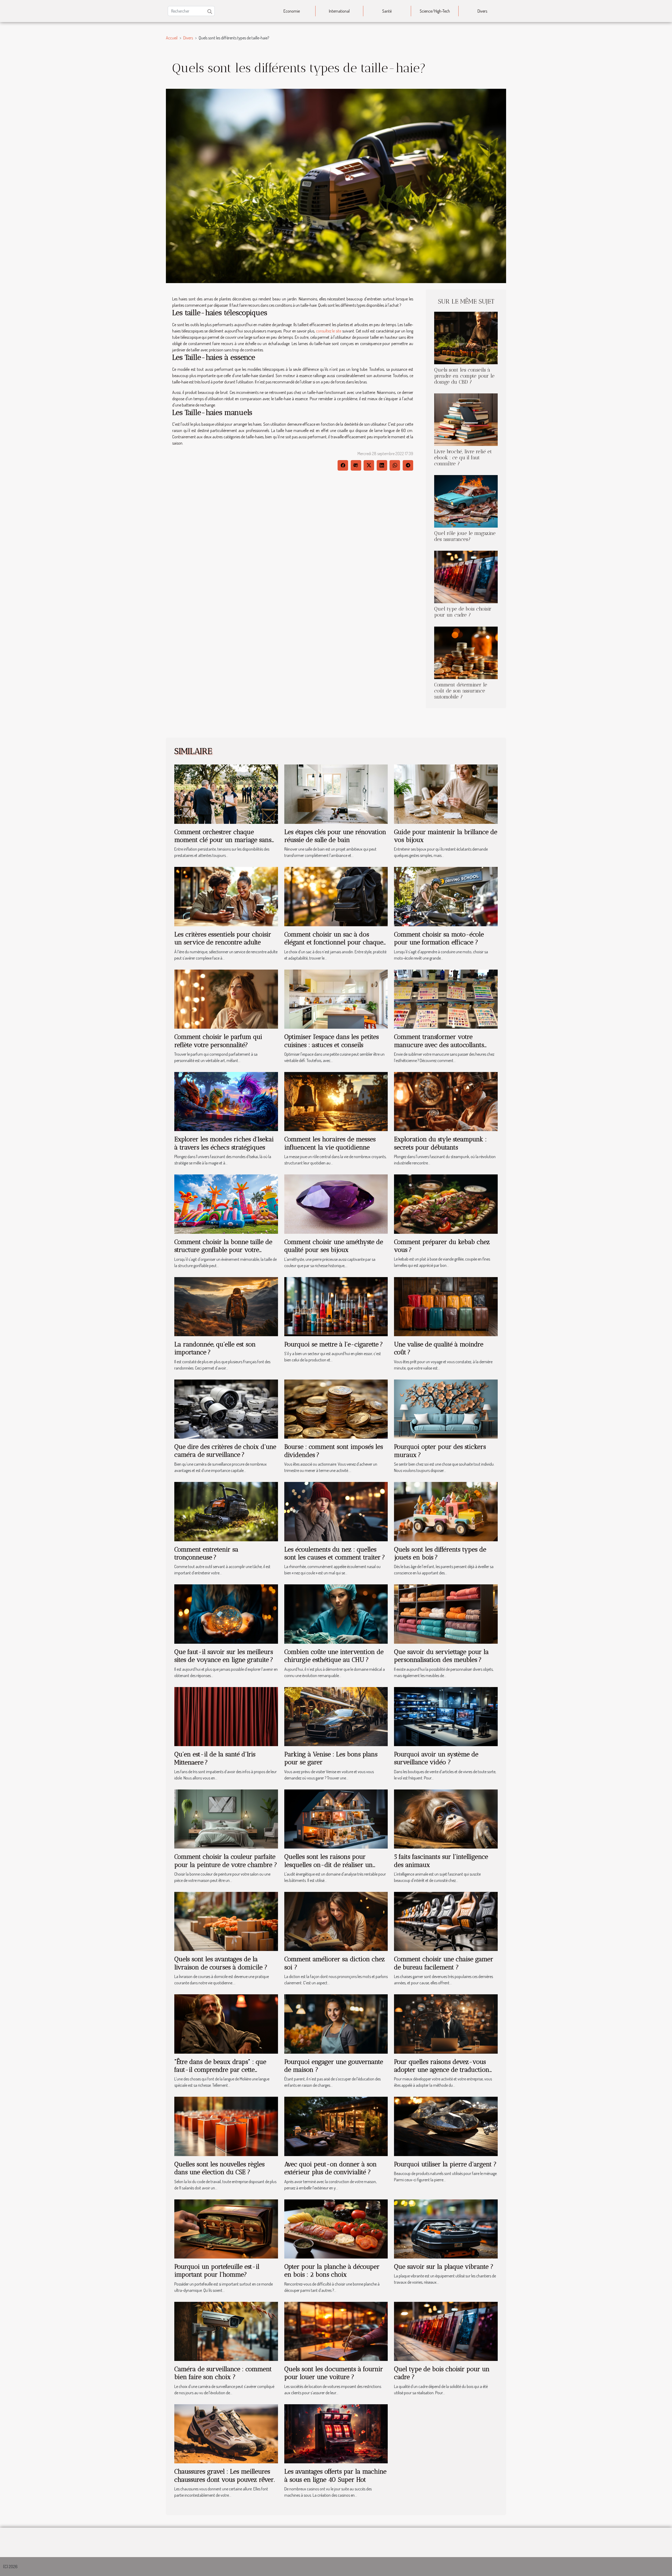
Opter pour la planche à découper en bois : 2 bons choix (332, 2270)
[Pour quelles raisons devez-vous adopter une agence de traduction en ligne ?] (446, 2023)
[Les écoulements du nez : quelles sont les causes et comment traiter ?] (336, 1511)
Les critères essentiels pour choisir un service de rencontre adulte (223, 938)
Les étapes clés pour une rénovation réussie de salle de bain (335, 836)
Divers (482, 11)
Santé (387, 11)
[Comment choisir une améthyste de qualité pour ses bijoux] (336, 1204)
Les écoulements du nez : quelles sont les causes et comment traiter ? (335, 1553)
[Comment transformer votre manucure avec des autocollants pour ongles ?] (446, 998)
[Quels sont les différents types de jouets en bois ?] (446, 1511)
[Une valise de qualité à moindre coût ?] (446, 1306)
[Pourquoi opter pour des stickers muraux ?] (446, 1408)
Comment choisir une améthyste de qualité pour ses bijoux (334, 1246)
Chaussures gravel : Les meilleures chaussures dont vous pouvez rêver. (225, 2475)
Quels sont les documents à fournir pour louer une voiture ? (334, 2373)
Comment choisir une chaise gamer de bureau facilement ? (444, 1963)
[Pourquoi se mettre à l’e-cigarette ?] (336, 1306)
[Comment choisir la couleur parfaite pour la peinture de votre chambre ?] (226, 1818)
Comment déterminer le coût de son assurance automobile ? (461, 691)
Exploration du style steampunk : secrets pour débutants (440, 1143)
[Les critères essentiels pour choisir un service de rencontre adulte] (226, 896)
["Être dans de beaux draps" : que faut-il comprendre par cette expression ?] (226, 2023)
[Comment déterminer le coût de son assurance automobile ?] (466, 652)
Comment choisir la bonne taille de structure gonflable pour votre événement (223, 1250)
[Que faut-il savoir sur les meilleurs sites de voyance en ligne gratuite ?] (226, 1614)
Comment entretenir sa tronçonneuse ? (206, 1553)
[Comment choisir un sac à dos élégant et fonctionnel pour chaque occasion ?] (336, 896)
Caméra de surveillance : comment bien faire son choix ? (223, 2373)
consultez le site (329, 331)
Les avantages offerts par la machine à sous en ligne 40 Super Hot (335, 2475)
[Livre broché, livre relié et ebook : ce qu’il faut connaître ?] (466, 419)
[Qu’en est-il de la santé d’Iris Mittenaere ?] (226, 1716)
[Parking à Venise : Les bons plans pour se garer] (336, 1716)
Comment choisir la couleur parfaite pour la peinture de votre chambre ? (226, 1861)
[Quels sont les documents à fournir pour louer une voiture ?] (336, 2331)
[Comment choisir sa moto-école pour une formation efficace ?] (446, 896)
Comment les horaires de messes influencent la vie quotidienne (330, 1143)
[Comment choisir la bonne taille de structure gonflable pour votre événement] (226, 1204)
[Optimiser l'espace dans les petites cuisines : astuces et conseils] (336, 998)
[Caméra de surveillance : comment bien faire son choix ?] (226, 2331)
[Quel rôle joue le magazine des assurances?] (466, 501)
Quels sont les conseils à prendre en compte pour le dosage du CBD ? (464, 376)
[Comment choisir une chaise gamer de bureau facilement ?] (446, 1921)
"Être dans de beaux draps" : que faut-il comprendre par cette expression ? (220, 2070)
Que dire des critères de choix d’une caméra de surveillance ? (225, 1451)
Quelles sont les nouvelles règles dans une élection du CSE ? (219, 2168)
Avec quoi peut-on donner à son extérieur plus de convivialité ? (330, 2168)
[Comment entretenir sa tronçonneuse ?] (226, 1511)
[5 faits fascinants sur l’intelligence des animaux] (446, 1818)
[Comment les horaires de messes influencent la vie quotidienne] (336, 1101)
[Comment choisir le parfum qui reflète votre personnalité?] (226, 998)
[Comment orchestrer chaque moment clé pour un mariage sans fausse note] (226, 794)
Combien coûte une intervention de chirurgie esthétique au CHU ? (334, 1656)
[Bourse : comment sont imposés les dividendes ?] (336, 1408)
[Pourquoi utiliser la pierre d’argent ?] (446, 2126)
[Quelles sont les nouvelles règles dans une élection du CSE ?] (226, 2126)
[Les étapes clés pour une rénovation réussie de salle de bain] (336, 794)
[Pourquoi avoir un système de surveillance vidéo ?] (446, 1716)
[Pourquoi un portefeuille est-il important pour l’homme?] (226, 2228)
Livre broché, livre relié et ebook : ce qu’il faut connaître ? (463, 458)
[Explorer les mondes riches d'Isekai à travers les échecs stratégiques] (226, 1101)
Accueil (172, 38)
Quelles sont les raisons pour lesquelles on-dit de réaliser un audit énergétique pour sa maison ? (334, 1865)
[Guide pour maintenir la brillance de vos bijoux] (446, 794)
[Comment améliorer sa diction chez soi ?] (336, 1921)
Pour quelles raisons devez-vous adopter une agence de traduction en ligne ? (442, 2070)
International (339, 11)
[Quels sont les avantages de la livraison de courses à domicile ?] (226, 1921)
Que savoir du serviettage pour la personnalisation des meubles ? (441, 1656)
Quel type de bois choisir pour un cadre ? (463, 612)
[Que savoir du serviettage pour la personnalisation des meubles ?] (446, 1614)
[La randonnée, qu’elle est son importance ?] (226, 1306)
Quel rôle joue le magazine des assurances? (465, 536)
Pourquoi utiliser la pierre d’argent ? (445, 2164)
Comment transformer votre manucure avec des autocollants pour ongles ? (439, 1045)
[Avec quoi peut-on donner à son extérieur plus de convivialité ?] (336, 2126)
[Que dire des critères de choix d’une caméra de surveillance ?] (226, 1408)
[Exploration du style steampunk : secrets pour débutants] (446, 1101)
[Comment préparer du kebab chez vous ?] (446, 1204)
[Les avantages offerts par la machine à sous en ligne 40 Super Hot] (336, 2433)
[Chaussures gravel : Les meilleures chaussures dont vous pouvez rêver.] (226, 2433)
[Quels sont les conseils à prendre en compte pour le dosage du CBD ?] (466, 337)
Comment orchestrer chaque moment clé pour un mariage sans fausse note (223, 840)
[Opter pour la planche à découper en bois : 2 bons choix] (336, 2228)
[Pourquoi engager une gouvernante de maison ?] (336, 2023)
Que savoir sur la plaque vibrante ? (444, 2267)
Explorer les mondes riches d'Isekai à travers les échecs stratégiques (224, 1143)
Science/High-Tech (435, 11)
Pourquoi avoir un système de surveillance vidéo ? (436, 1758)
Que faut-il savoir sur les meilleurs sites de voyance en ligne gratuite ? (224, 1656)
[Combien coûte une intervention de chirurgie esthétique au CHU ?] (336, 1614)
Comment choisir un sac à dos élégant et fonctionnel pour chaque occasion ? (334, 942)
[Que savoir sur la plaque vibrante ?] (446, 2228)
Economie (292, 11)
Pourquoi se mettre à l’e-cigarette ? (334, 1344)
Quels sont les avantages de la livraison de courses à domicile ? (221, 1963)
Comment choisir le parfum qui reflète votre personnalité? (218, 1041)
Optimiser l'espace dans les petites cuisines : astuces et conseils (332, 1041)
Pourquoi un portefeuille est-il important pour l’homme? (217, 2270)
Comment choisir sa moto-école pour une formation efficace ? (439, 938)
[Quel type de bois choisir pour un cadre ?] (466, 576)
